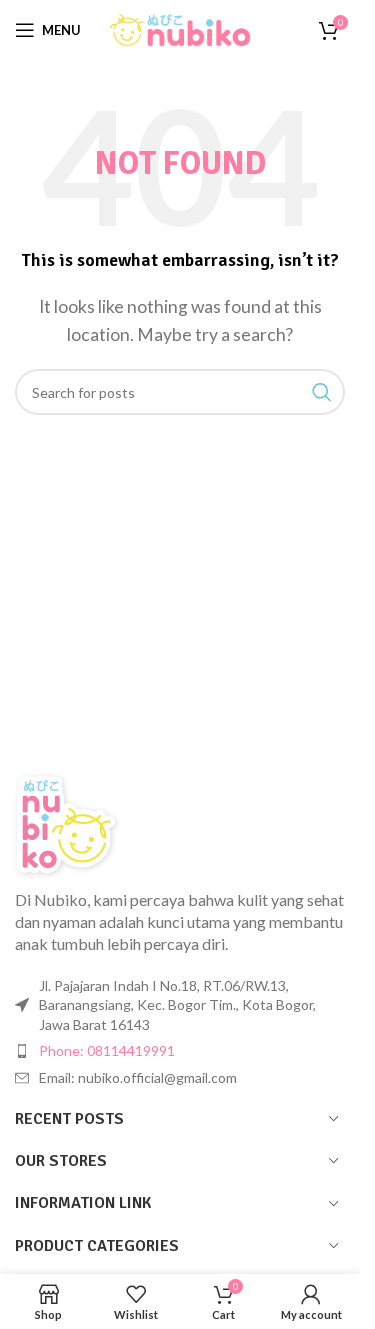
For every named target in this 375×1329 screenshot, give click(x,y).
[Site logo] (180, 27)
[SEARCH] (322, 392)
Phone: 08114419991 (107, 1050)
